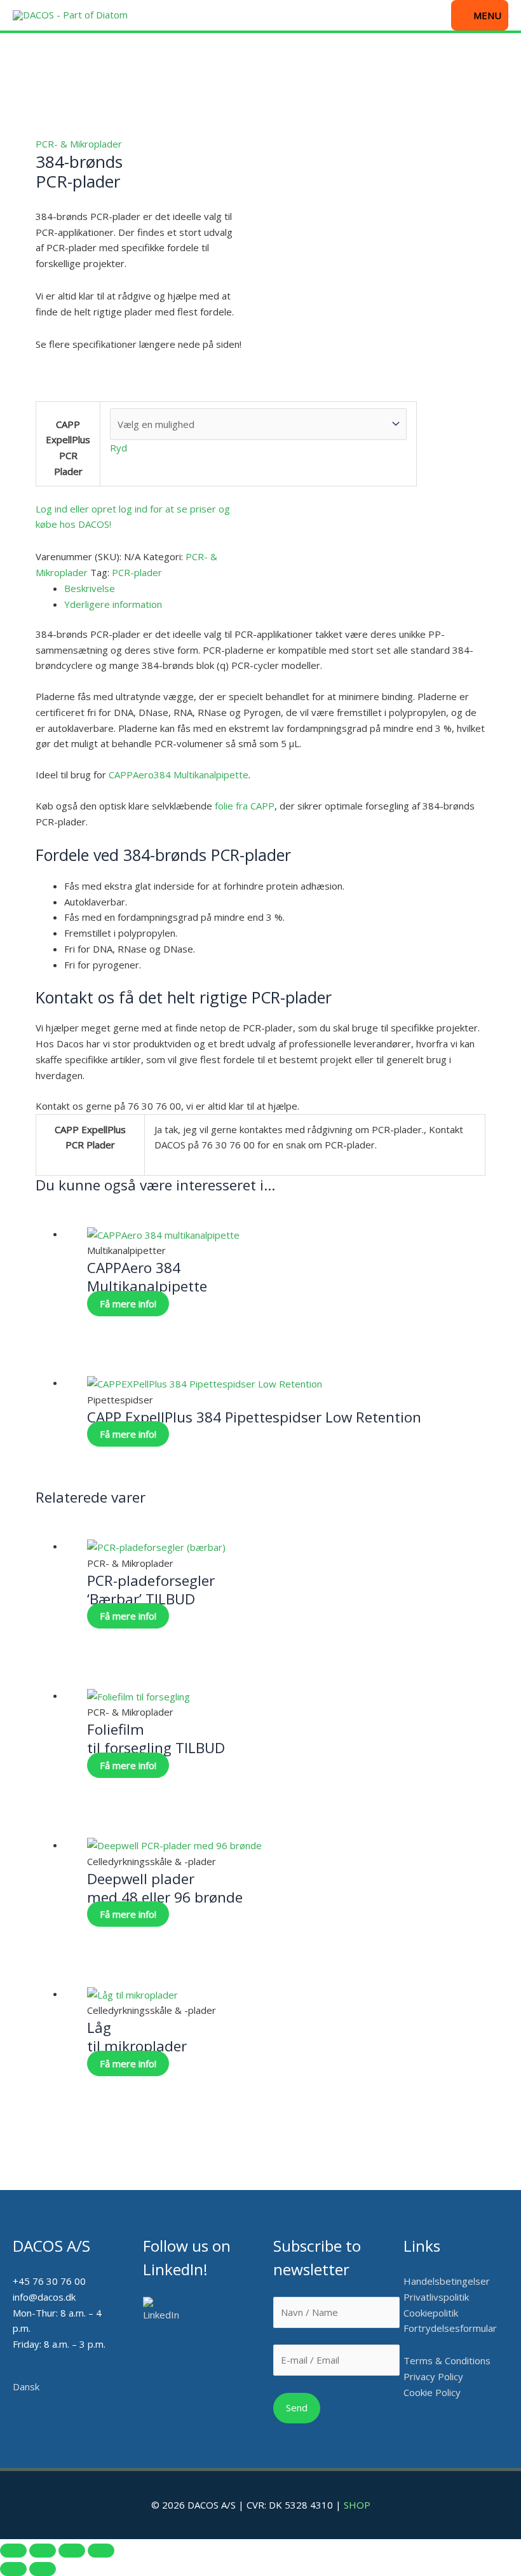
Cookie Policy (432, 2392)
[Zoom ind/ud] (13, 2551)
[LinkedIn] (165, 2310)
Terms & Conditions (447, 2360)
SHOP (357, 2505)
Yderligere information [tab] (113, 604)
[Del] (72, 2551)
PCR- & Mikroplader (79, 144)
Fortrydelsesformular (450, 2328)
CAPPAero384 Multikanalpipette (179, 775)
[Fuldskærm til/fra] (43, 2551)
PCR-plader (137, 572)
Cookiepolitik (432, 2313)
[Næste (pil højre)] (43, 2569)
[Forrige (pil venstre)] (13, 2569)
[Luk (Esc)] (101, 2551)
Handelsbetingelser (447, 2281)
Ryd (118, 448)
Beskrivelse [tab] (90, 588)
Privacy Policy (433, 2376)
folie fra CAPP (245, 806)
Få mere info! (128, 1304)
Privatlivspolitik (436, 2297)
